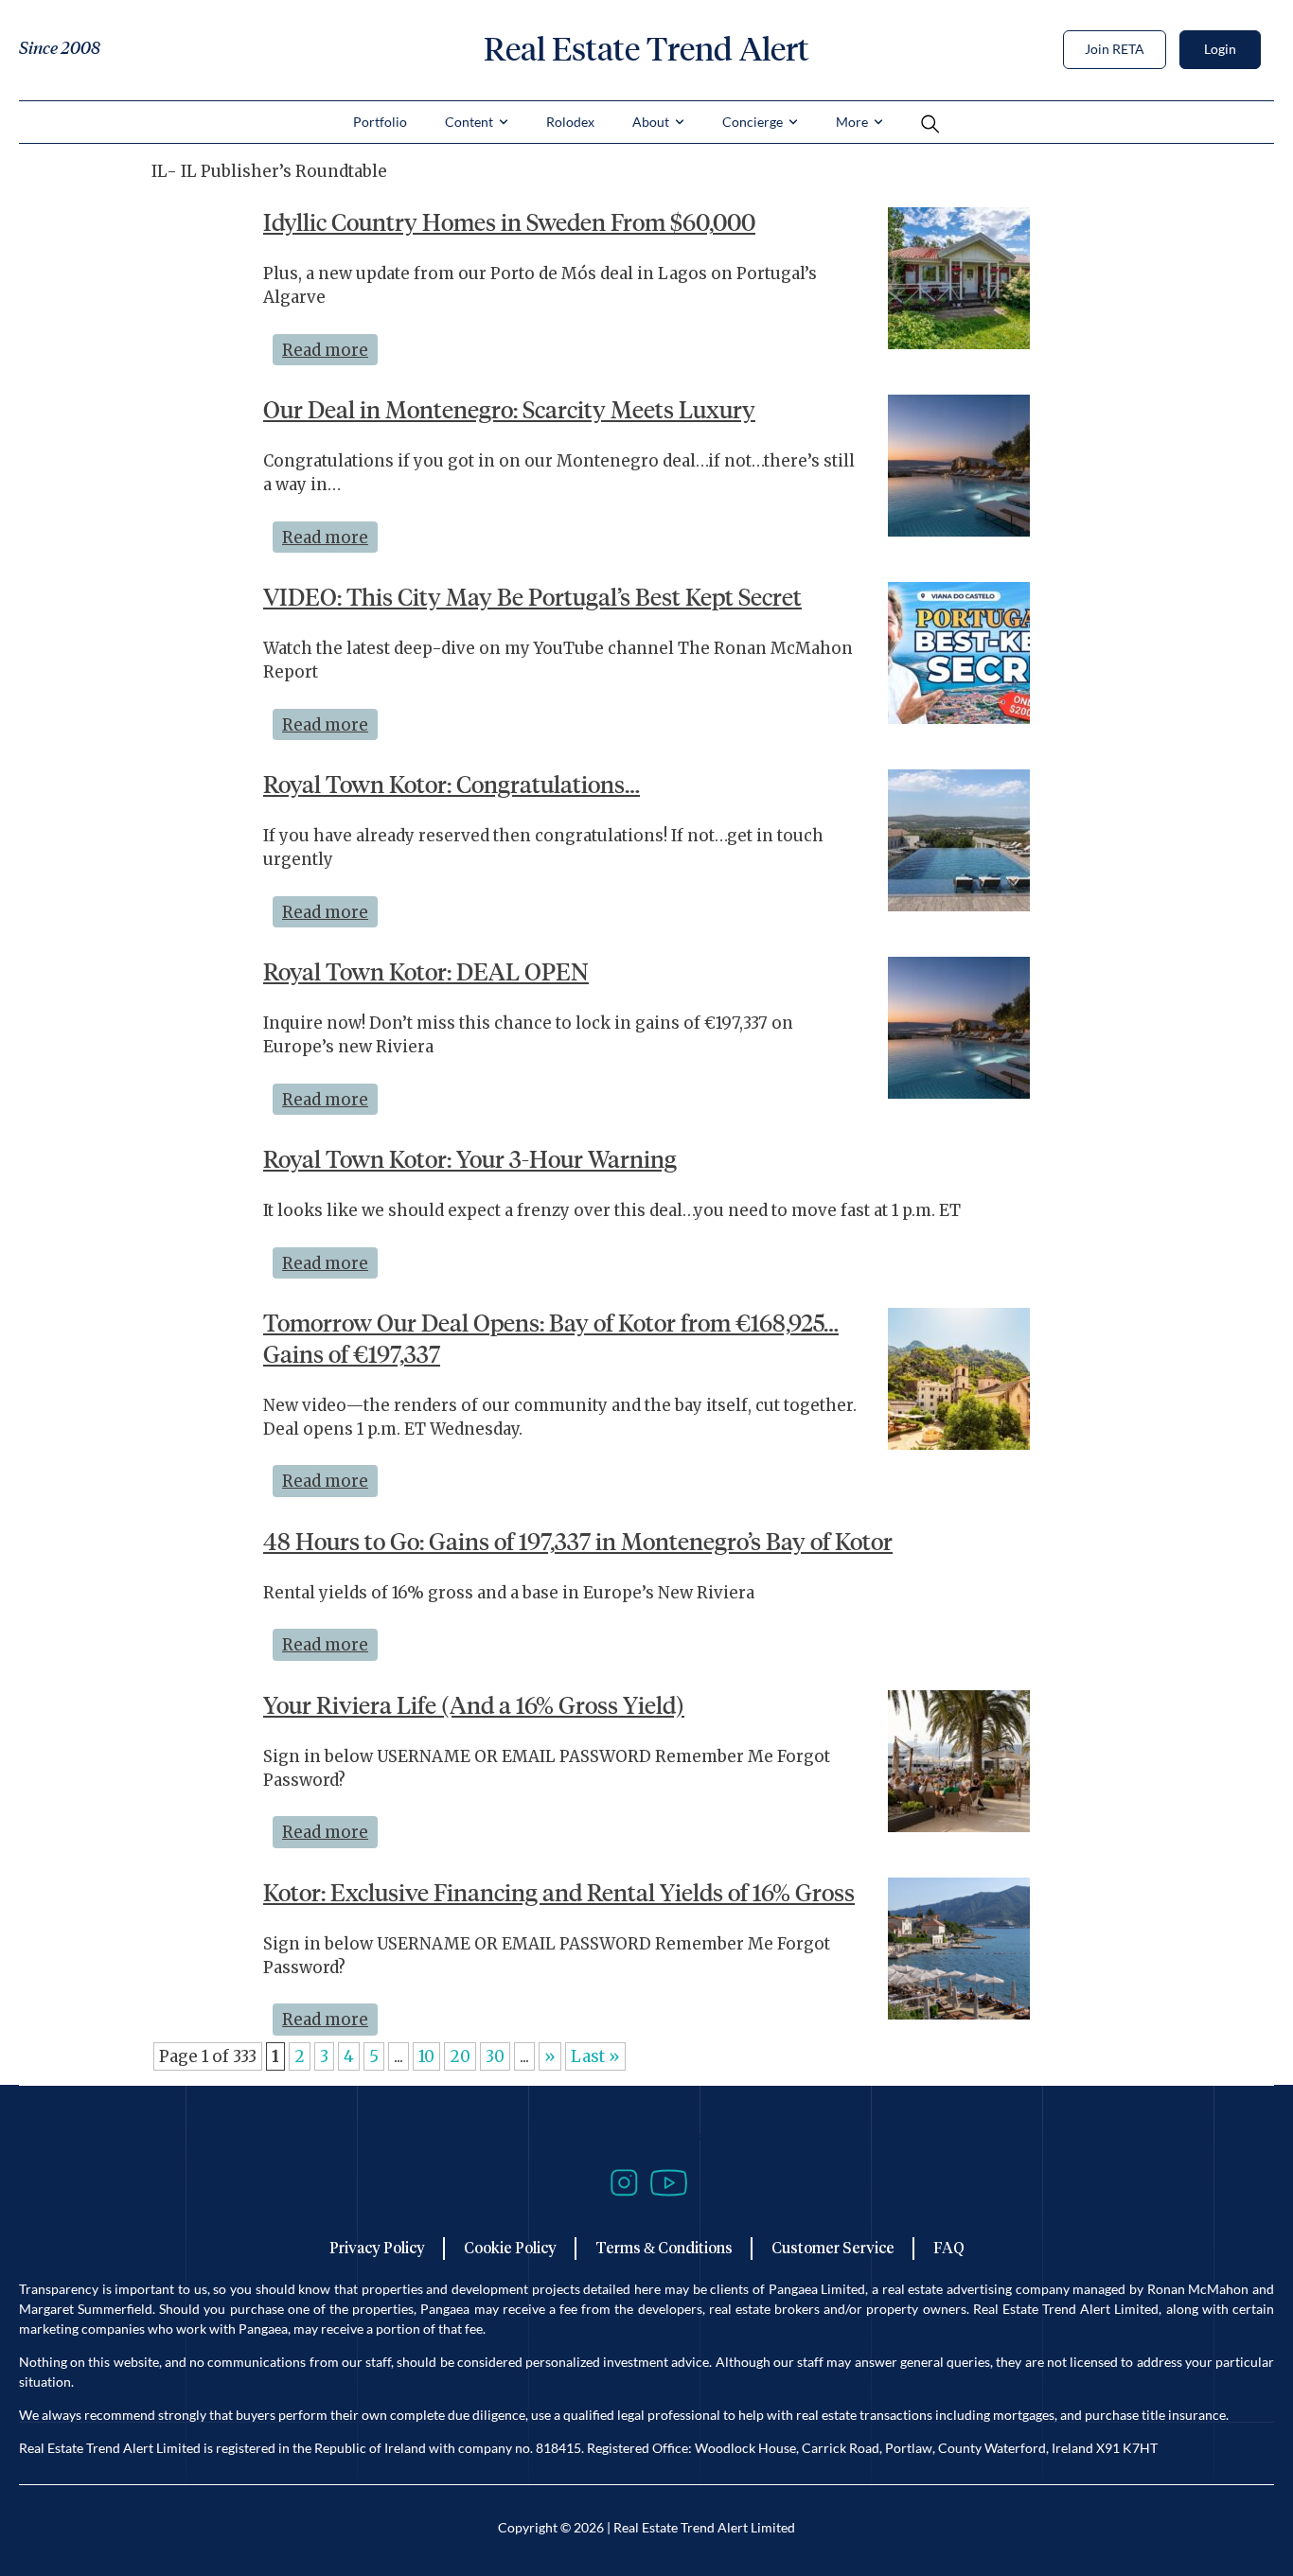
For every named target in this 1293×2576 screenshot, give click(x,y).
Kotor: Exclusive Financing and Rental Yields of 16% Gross (559, 1893)
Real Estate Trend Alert (646, 49)
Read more (330, 347)
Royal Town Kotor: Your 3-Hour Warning (470, 1159)
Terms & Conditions (664, 2248)
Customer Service (833, 2248)
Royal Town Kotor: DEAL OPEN (426, 972)
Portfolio (380, 122)
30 (495, 2056)
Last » (595, 2056)
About (651, 122)
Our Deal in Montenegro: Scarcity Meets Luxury (509, 410)
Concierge (753, 122)
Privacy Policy (377, 2248)
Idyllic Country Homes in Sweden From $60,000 (509, 222)
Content (469, 122)
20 (460, 2056)
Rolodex (570, 122)
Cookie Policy (510, 2248)
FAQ (949, 2248)
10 (426, 2056)
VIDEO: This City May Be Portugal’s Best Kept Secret (532, 597)
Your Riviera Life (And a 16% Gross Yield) (474, 1705)
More (852, 122)
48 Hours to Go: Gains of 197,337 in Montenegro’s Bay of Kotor (578, 1542)
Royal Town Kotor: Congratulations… (452, 785)
